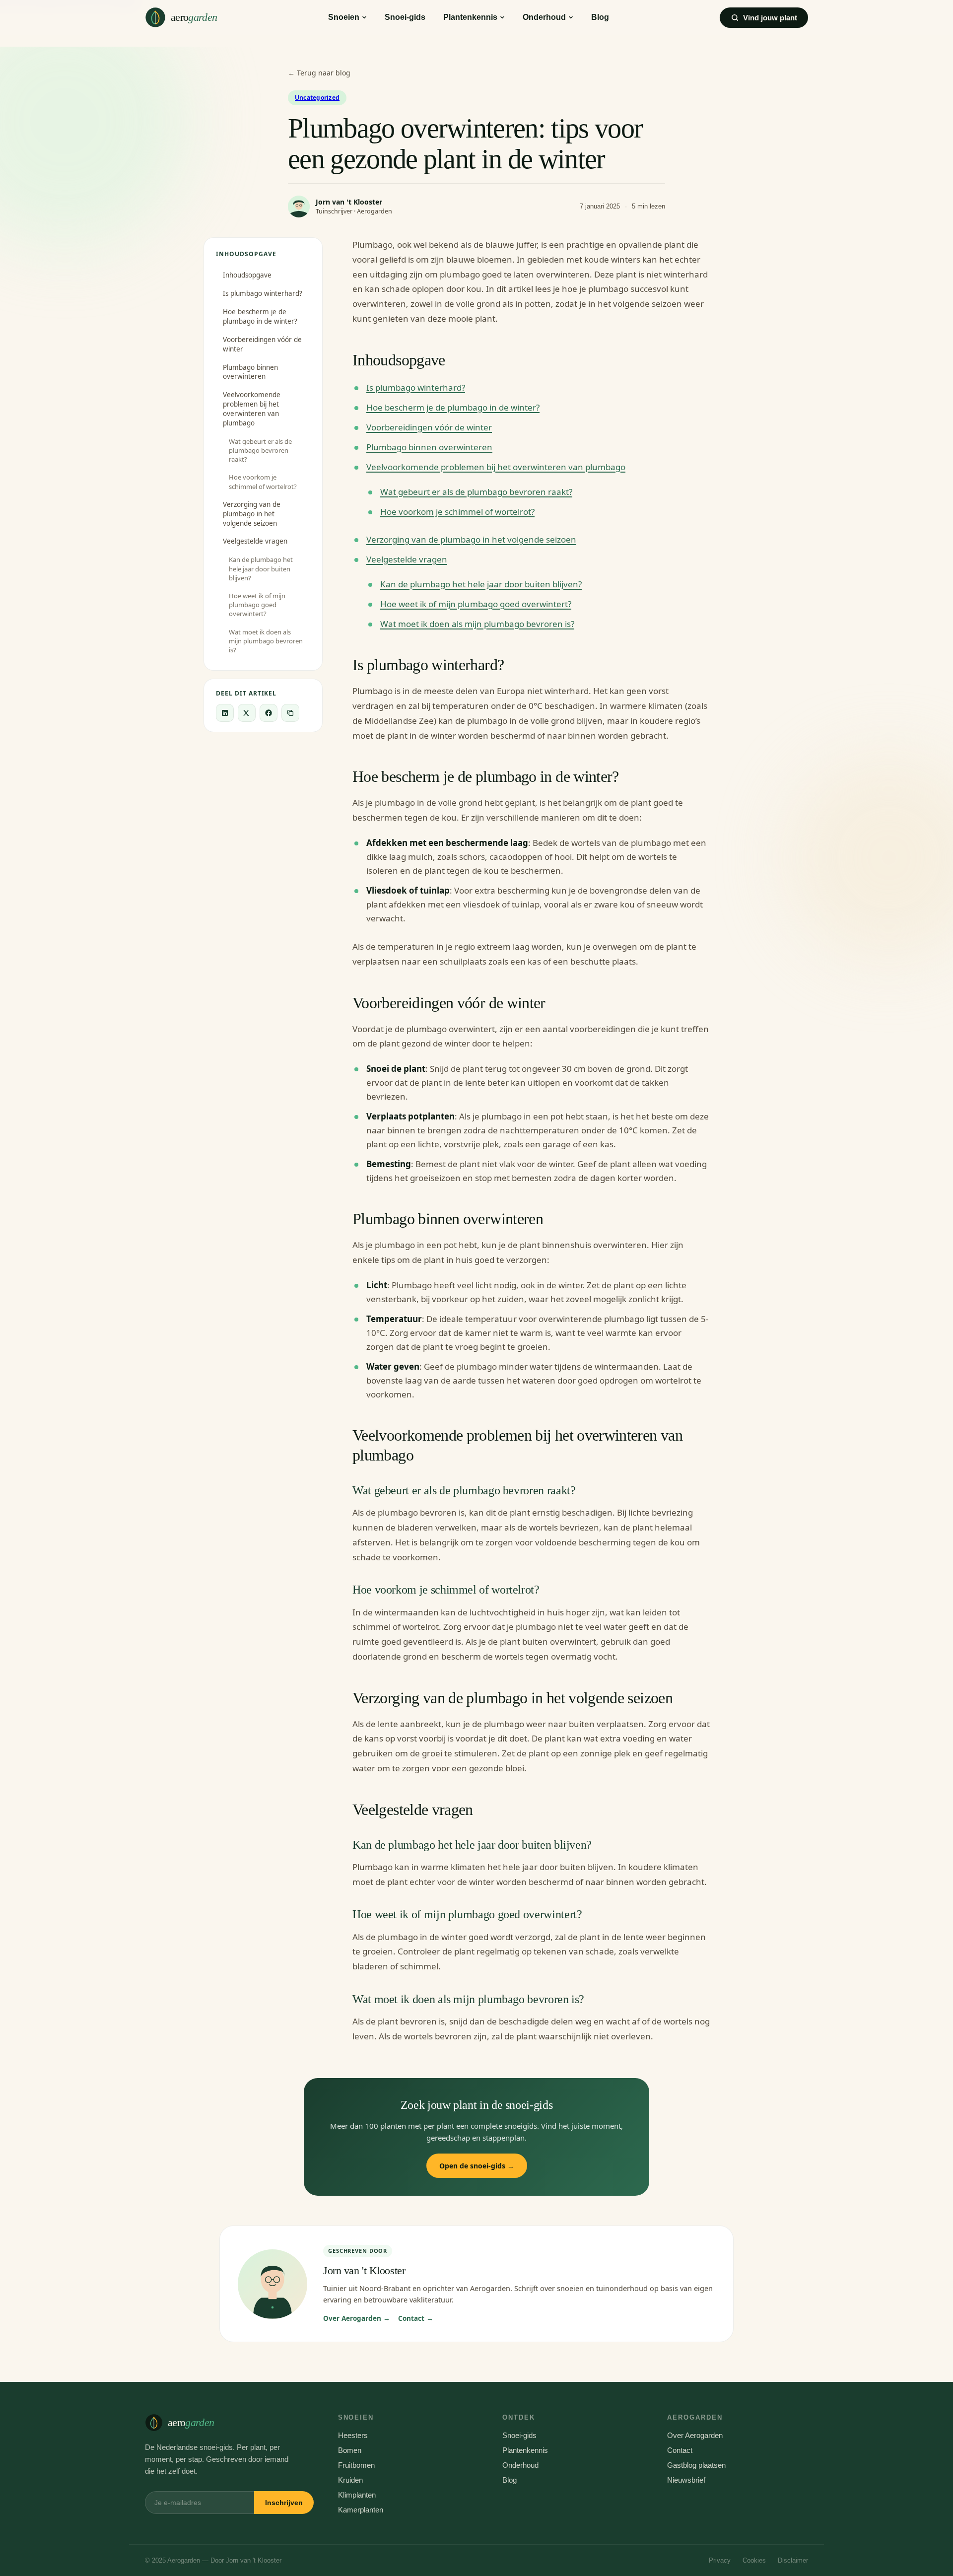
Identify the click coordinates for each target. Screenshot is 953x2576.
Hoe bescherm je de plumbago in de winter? (260, 316)
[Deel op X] (247, 713)
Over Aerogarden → (357, 2318)
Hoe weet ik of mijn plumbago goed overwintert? (257, 605)
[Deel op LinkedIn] (225, 713)
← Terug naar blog (319, 73)
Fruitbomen (356, 2465)
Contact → (416, 2318)
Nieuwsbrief (686, 2480)
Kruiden (350, 2480)
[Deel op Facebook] (269, 713)
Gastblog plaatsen (696, 2465)
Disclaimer (793, 2560)
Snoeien (344, 17)
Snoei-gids (405, 17)
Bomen (350, 2450)
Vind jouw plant (770, 18)
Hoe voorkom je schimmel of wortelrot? (263, 482)
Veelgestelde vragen (255, 541)
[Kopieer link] (290, 713)
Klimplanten (357, 2495)
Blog (600, 17)
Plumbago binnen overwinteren (250, 372)
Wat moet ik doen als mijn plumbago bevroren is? (266, 641)
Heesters (353, 2435)
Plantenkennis (470, 17)
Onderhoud (544, 17)
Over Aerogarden (695, 2435)
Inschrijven (284, 2503)
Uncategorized (317, 98)
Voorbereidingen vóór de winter (262, 344)
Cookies (754, 2560)
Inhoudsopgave (247, 275)
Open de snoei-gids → (477, 2166)
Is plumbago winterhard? (263, 293)
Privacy (720, 2560)
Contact (680, 2450)
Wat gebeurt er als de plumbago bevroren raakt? (260, 450)
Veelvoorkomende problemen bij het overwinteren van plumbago (252, 409)
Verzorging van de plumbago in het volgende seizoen (252, 514)
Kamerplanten (361, 2510)
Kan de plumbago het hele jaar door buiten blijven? (261, 568)
